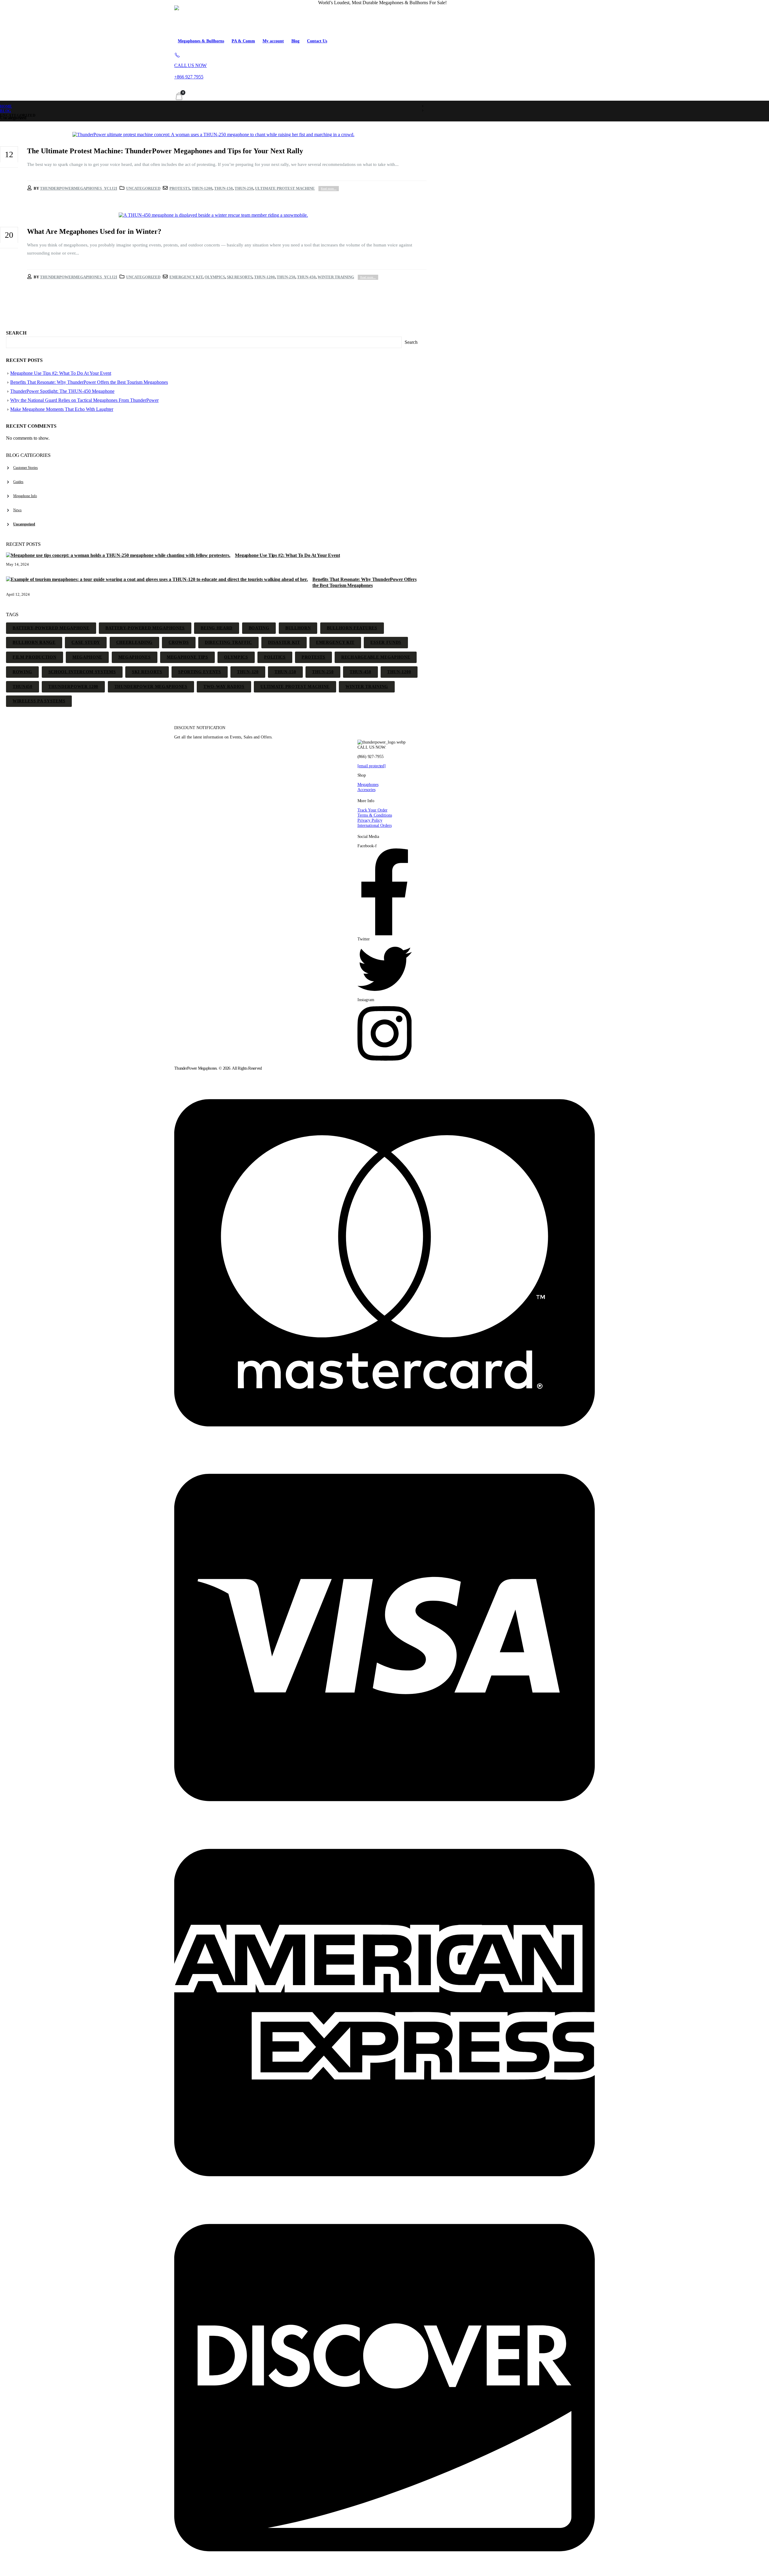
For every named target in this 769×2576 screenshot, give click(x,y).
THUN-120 (248, 672)
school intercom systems (82, 672)
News (17, 510)
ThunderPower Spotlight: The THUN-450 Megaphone (62, 391)
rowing (22, 672)
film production (35, 657)
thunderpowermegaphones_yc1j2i (79, 188)
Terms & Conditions (375, 815)
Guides (18, 482)
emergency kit (186, 277)
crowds (179, 642)
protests (180, 188)
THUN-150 (223, 188)
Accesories (366, 790)
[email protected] (372, 766)
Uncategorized (143, 188)
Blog (295, 41)
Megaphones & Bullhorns (201, 41)
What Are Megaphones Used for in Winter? (94, 231)
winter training (336, 277)
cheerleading (134, 642)
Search (16, 333)
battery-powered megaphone (51, 628)
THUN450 (23, 687)
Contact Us (317, 41)
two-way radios (224, 687)
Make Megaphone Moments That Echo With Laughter (62, 409)
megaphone (87, 657)
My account (273, 41)
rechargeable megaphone (376, 657)
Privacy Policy (370, 820)
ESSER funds (386, 642)
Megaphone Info (25, 496)
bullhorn (298, 628)
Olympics (215, 277)
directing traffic (228, 642)
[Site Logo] (218, 20)
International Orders (375, 825)
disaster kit (284, 642)
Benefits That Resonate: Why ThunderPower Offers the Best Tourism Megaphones (89, 382)
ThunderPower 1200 (73, 687)
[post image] (213, 135)
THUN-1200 (202, 188)
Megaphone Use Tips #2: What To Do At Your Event (61, 373)
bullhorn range (34, 642)
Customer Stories (26, 468)
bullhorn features (352, 628)
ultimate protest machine (285, 188)
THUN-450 (306, 277)
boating (259, 628)
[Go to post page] (119, 555)
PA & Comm (243, 41)
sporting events (200, 672)
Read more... (329, 189)
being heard (217, 628)
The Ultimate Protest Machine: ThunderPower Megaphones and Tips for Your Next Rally (165, 151)
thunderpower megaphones (151, 687)
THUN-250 (244, 188)
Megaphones (368, 784)
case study (86, 642)
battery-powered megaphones (145, 628)
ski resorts (240, 277)
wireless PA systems (39, 701)
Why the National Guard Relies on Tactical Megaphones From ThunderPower (84, 400)
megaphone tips (187, 657)
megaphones (135, 657)
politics (275, 657)
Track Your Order (372, 810)
